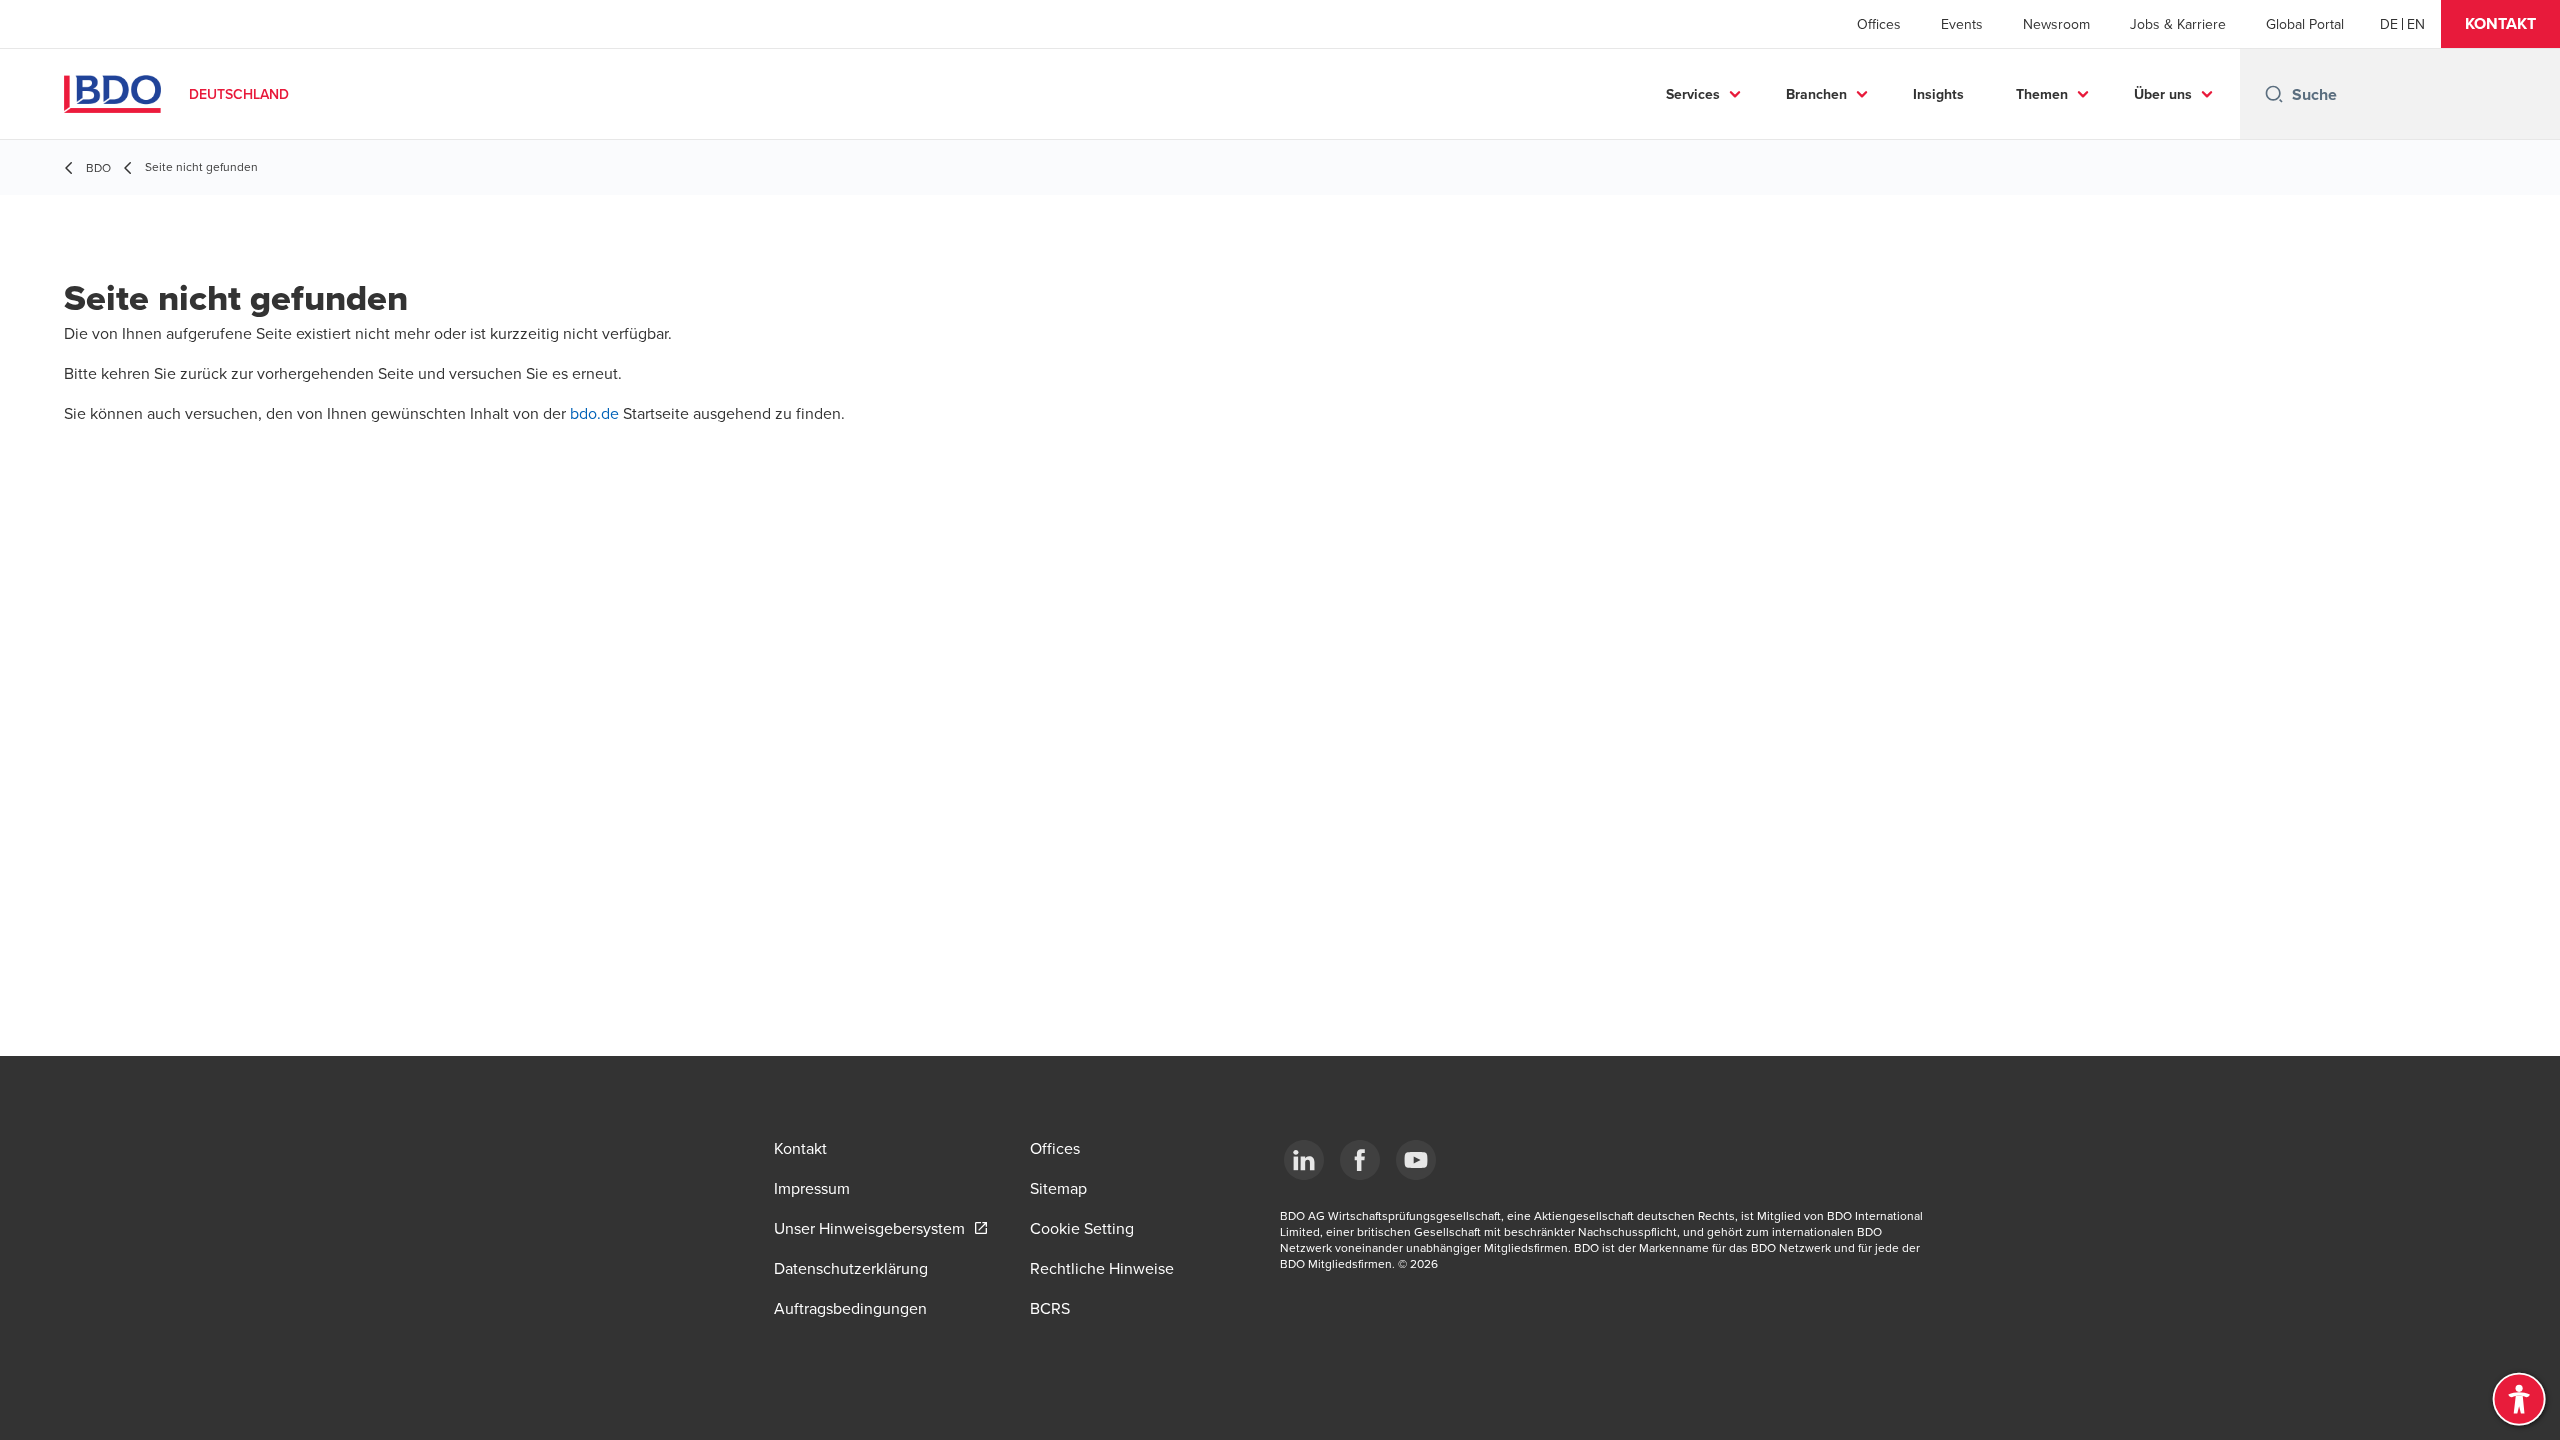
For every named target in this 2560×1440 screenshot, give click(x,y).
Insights (1938, 94)
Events (1962, 24)
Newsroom (2056, 24)
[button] (2500, 24)
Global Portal (2305, 24)
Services (1693, 94)
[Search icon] (2274, 94)
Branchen (1816, 94)
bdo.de (596, 413)
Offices (1879, 24)
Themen (2042, 94)
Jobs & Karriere (2178, 24)
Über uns (2163, 94)
